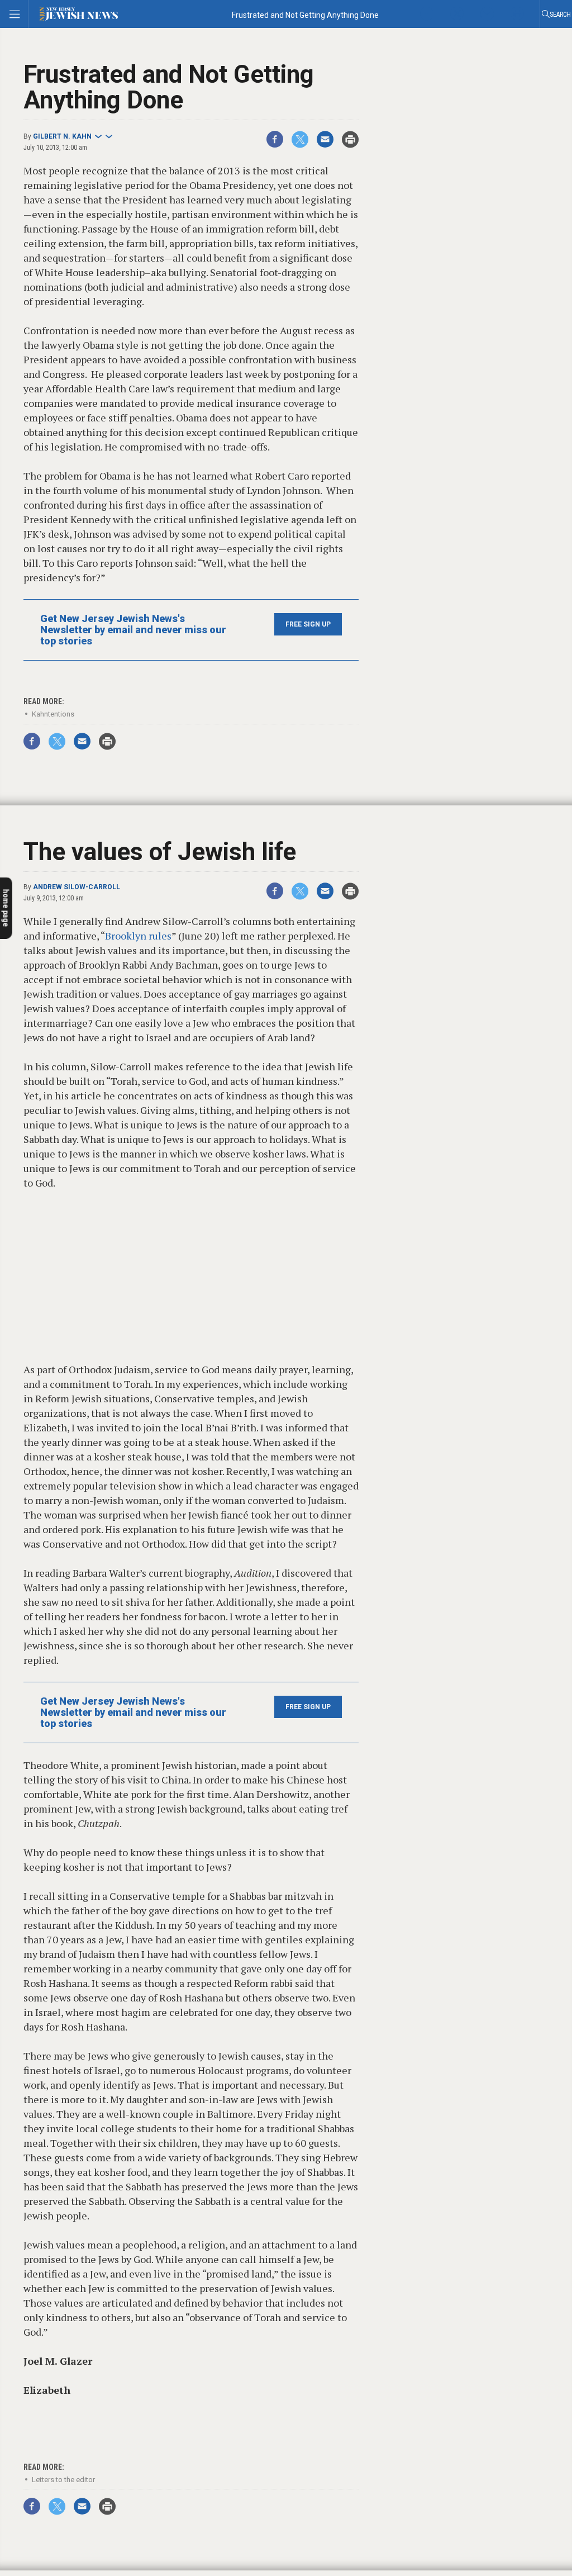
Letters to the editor (63, 2480)
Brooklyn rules (138, 936)
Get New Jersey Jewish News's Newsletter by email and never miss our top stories (133, 630)
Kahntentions (53, 714)
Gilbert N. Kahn (62, 136)
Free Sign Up (308, 624)
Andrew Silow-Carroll (77, 887)
